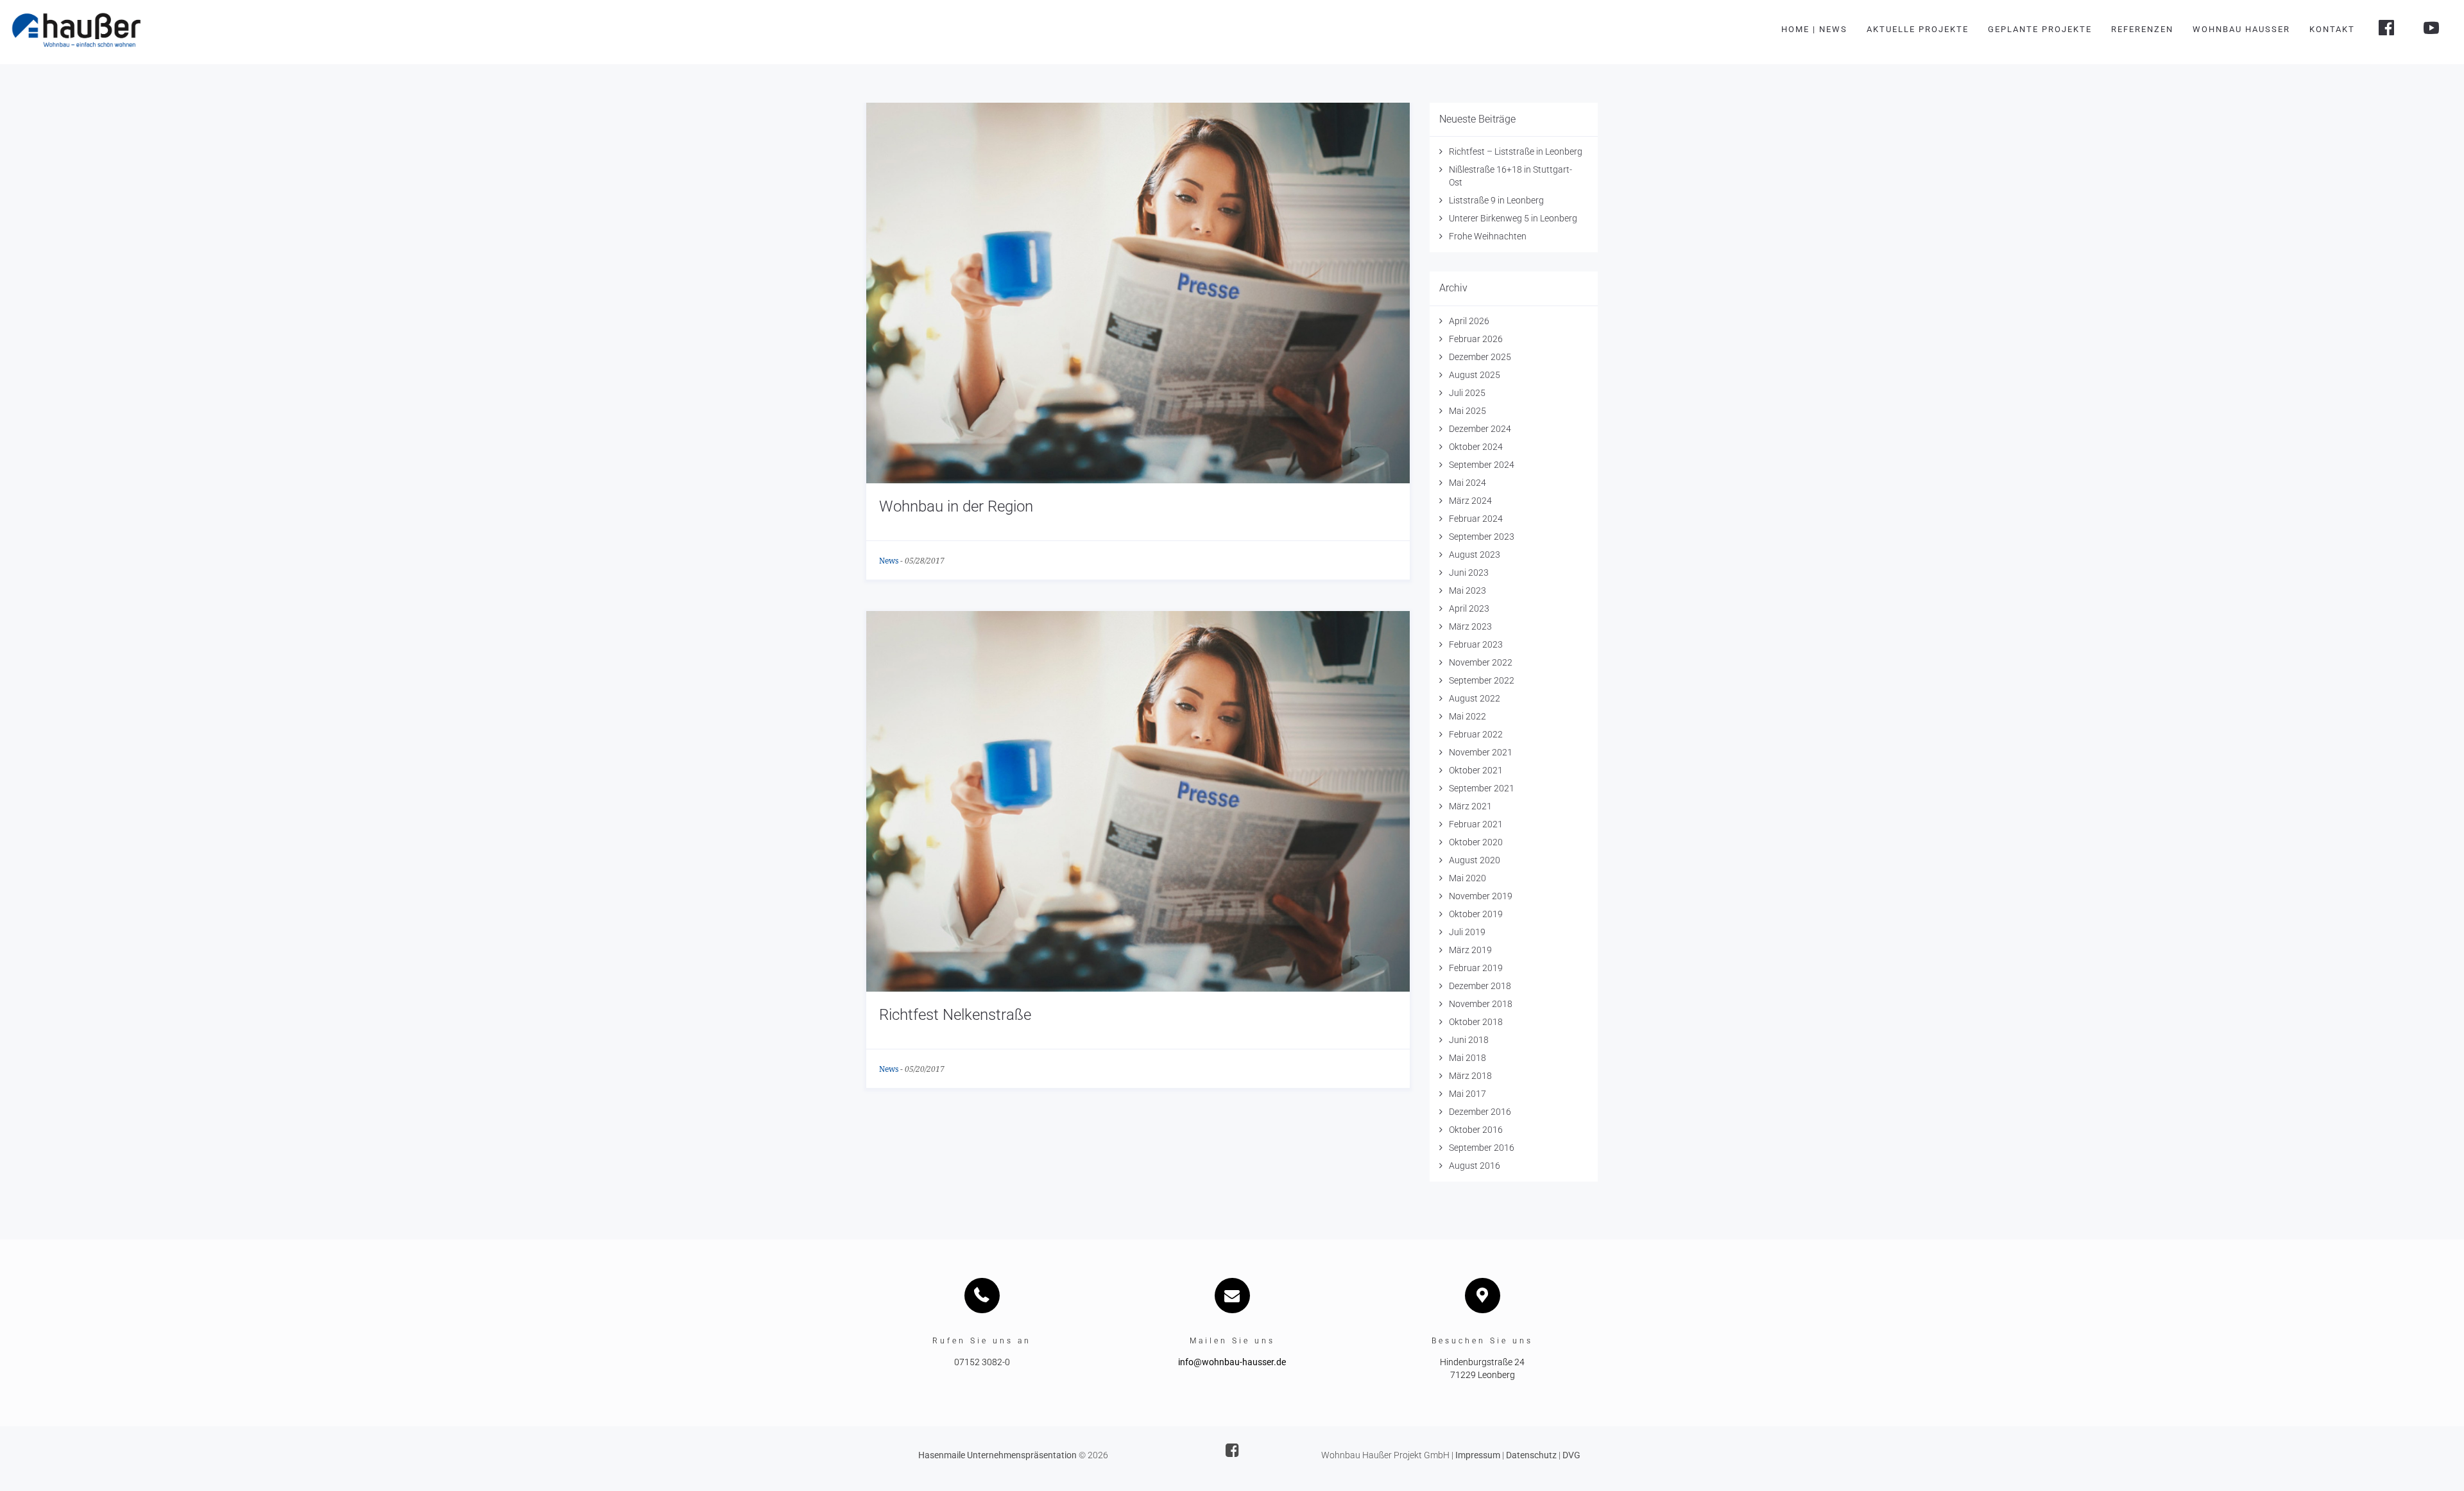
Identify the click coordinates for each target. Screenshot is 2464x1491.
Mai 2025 (1467, 411)
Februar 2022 (1476, 734)
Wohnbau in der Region (956, 506)
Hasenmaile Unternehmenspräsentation (997, 1455)
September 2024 (1482, 465)
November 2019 (1481, 896)
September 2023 (1482, 537)
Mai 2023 (1467, 590)
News (889, 561)
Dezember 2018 (1480, 986)
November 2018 (1481, 1004)
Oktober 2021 (1476, 770)
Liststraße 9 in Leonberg (1496, 200)
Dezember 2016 (1480, 1112)
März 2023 (1470, 626)
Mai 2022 (1467, 716)
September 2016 (1482, 1148)
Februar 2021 (1476, 824)
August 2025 (1475, 375)
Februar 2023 (1476, 644)
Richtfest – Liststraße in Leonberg (1516, 151)
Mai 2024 (1467, 483)
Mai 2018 (1467, 1058)
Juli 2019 (1467, 932)
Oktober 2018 (1476, 1022)
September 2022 (1482, 680)
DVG (1571, 1455)
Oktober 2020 (1476, 842)
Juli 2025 (1467, 393)
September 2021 (1482, 788)
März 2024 (1470, 501)
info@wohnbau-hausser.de (1232, 1362)
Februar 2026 (1476, 339)
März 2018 (1470, 1076)
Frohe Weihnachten (1488, 236)
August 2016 (1475, 1166)
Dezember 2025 (1480, 357)
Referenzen (2142, 29)
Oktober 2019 (1476, 914)
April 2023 (1469, 608)
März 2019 (1470, 950)
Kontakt (2332, 29)
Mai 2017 (1467, 1094)
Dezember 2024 (1480, 429)
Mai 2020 (1467, 878)
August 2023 (1475, 555)
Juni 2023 (1469, 573)
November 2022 (1481, 662)
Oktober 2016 (1476, 1130)
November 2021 (1481, 752)
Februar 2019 (1476, 968)
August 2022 (1475, 698)
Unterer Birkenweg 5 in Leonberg (1513, 218)
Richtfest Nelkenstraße (955, 1015)
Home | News (1814, 29)
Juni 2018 (1469, 1040)
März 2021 (1470, 806)
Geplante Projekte (2040, 29)
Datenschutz (1531, 1455)
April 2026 (1469, 321)
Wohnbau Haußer (2241, 29)
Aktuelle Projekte (1918, 29)
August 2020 (1475, 860)
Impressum (1478, 1455)
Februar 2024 (1476, 519)
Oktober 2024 (1476, 447)
